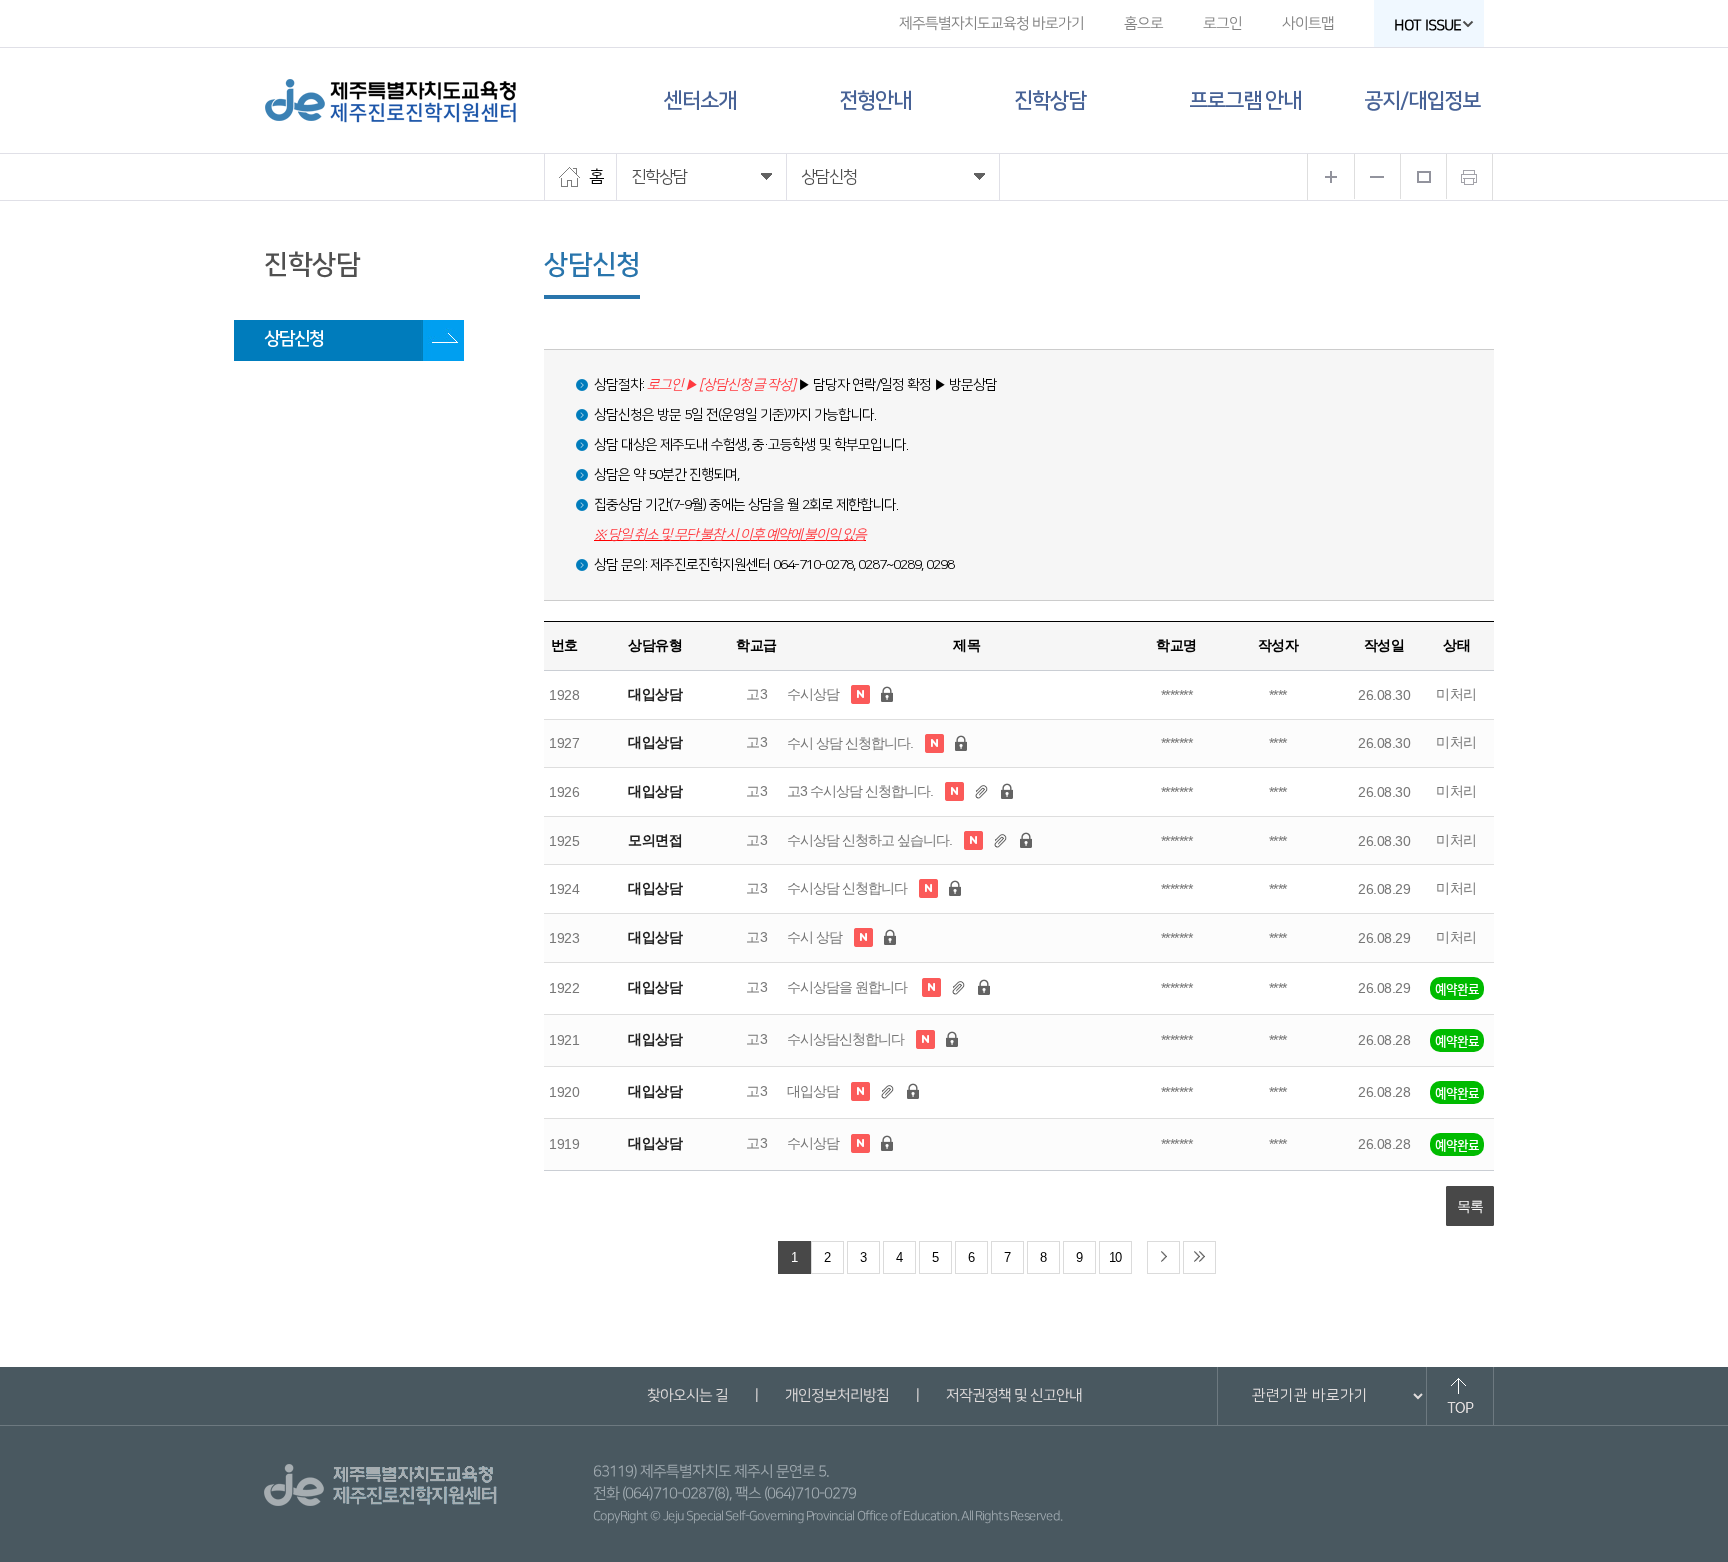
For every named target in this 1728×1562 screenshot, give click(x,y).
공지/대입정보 (1422, 100)
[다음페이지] (1163, 1257)
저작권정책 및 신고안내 (1013, 1395)
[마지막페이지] (1199, 1257)
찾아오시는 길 (686, 1395)
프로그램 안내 (1245, 100)
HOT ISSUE (1427, 25)
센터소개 (700, 100)
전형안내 (875, 100)
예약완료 (1457, 988)
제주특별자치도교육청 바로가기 (991, 23)
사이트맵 (1308, 23)
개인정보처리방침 (836, 1395)
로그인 (1222, 23)
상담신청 (294, 339)
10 (1115, 1258)
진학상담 (1050, 100)
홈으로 (1143, 23)
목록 (1470, 1206)
